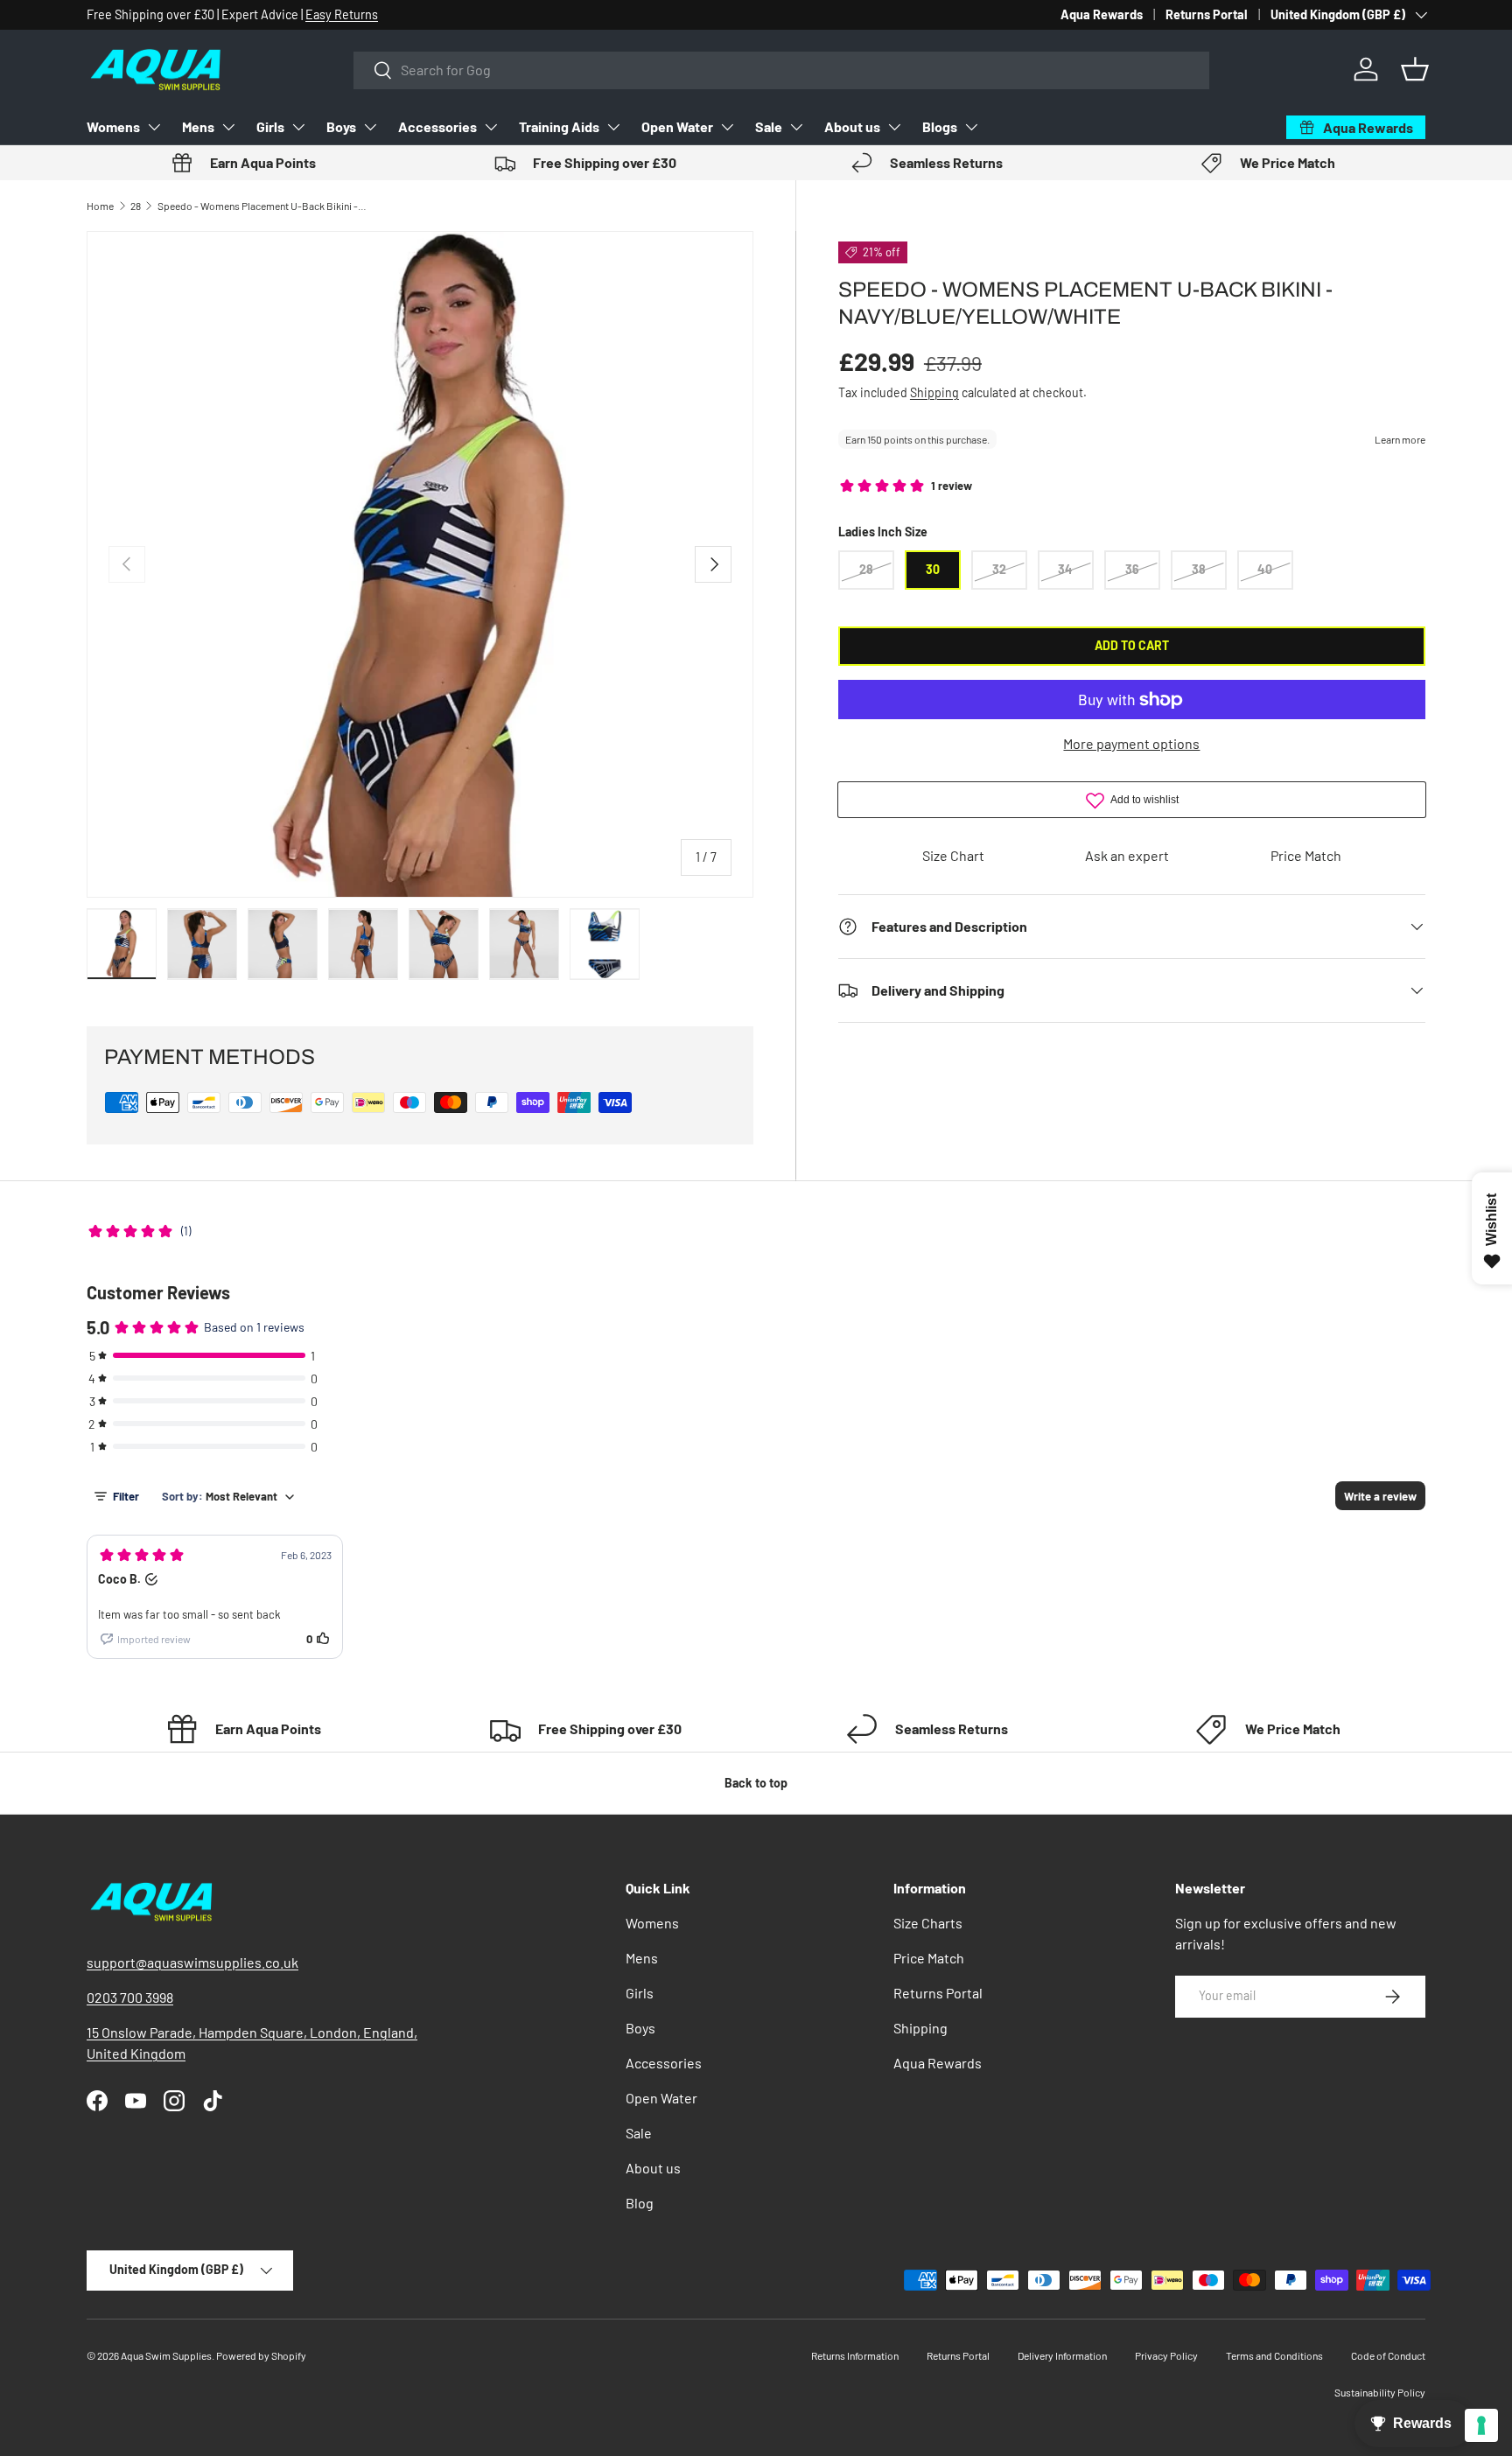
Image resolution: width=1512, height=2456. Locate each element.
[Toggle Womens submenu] (154, 127)
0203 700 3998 (130, 1997)
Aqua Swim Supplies (166, 2355)
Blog (640, 2203)
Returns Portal (1207, 14)
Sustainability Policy (1380, 2392)
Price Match (1306, 855)
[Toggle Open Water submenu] (727, 127)
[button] (1415, 69)
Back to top (756, 1783)
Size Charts (928, 1923)
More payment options (1131, 743)
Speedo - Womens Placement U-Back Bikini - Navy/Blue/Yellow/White (262, 206)
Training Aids (559, 126)
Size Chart (953, 855)
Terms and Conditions (1274, 2355)
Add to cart (1132, 645)
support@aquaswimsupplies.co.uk (192, 1962)
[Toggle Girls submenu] (298, 127)
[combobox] (781, 70)
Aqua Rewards (1102, 14)
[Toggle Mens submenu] (228, 127)
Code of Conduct (1388, 2355)
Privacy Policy (1166, 2355)
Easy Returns (342, 14)
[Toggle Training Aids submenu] (613, 127)
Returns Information (855, 2355)
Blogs (940, 126)
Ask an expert (1127, 855)
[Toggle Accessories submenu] (491, 127)
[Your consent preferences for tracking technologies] (1481, 2425)
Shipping (934, 392)
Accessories (437, 126)
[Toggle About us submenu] (894, 127)
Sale (769, 126)
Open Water (677, 126)
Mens (198, 126)
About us (852, 126)
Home (100, 206)
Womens (113, 126)
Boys (341, 126)
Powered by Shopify (261, 2355)
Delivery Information (1062, 2355)
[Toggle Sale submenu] (796, 127)
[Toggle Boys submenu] (370, 127)
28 (136, 206)
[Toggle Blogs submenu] (971, 127)
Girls (270, 126)
